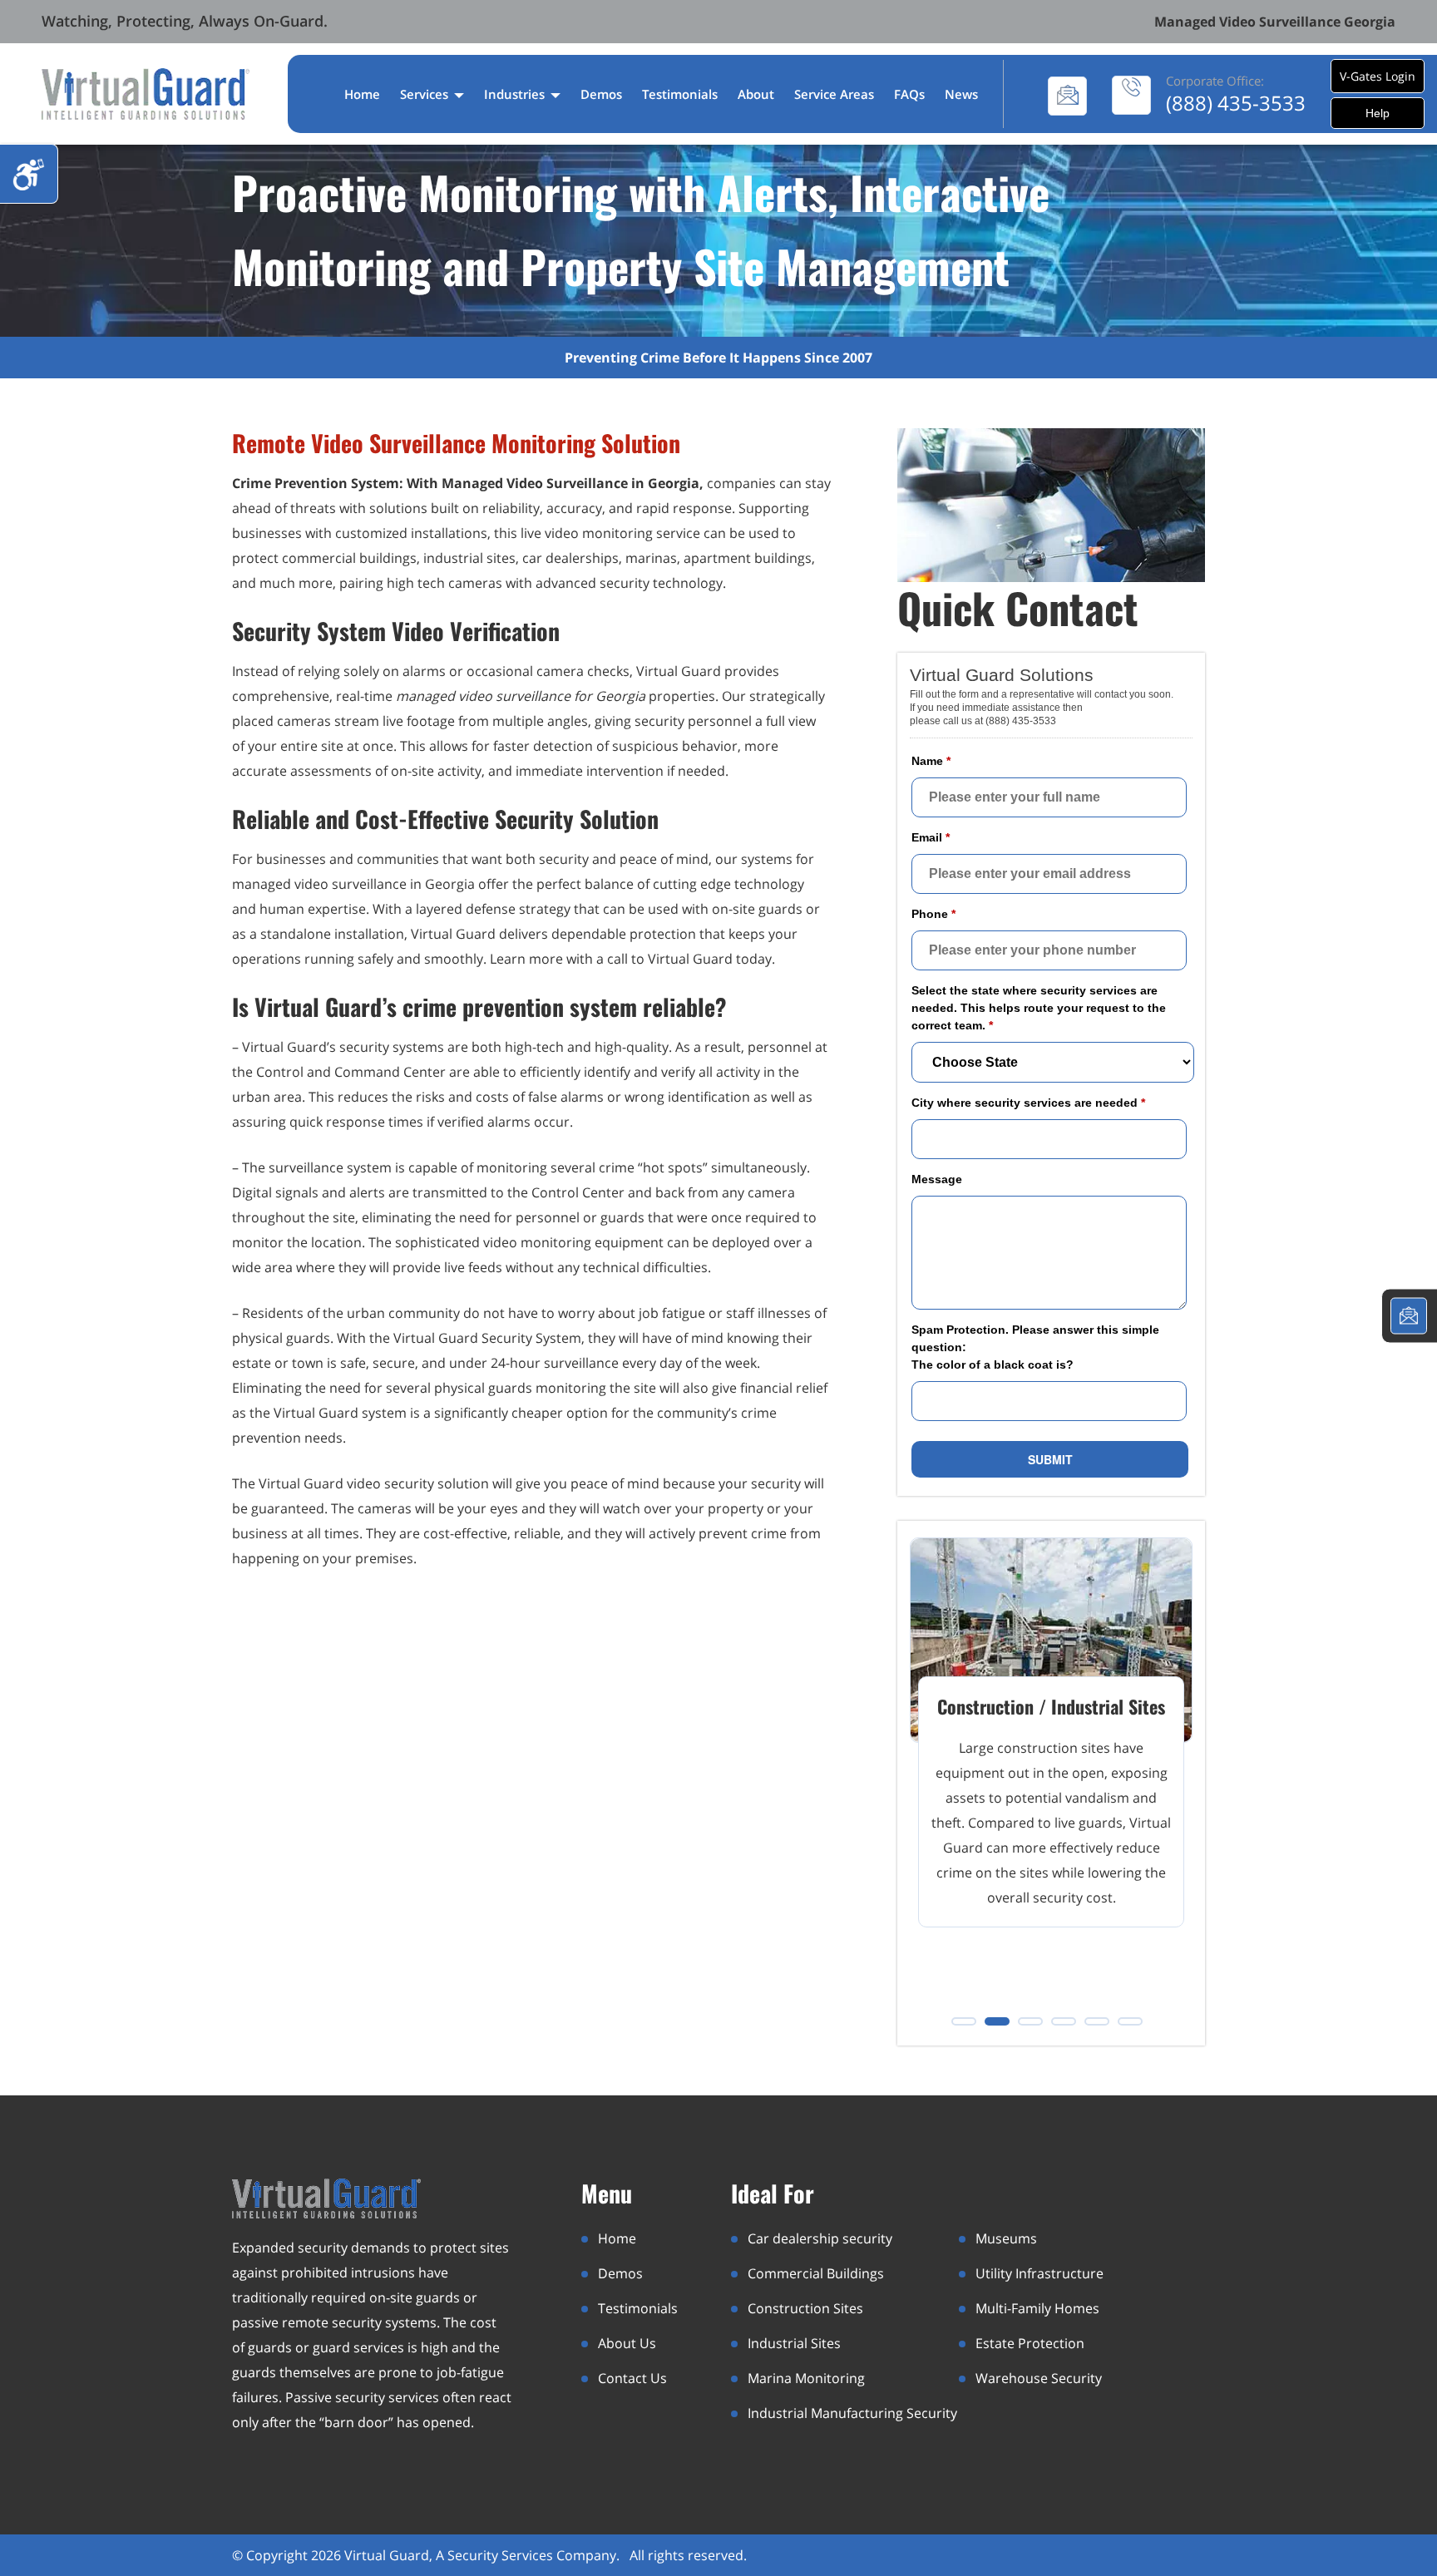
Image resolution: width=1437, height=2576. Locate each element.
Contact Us (632, 2378)
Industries (516, 94)
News (961, 94)
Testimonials (680, 94)
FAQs (909, 94)
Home (362, 94)
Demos (601, 94)
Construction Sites (805, 2308)
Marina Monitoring (806, 2378)
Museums (1006, 2238)
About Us (627, 2343)
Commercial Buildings (816, 2273)
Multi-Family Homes (1037, 2308)
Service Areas (834, 94)
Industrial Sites (794, 2343)
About (756, 94)
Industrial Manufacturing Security (852, 2413)
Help (1378, 113)
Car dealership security (820, 2238)
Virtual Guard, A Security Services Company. (484, 2555)
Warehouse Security (1039, 2378)
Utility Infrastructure (1039, 2273)
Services (426, 94)
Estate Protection (1030, 2343)
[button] (964, 2021)
